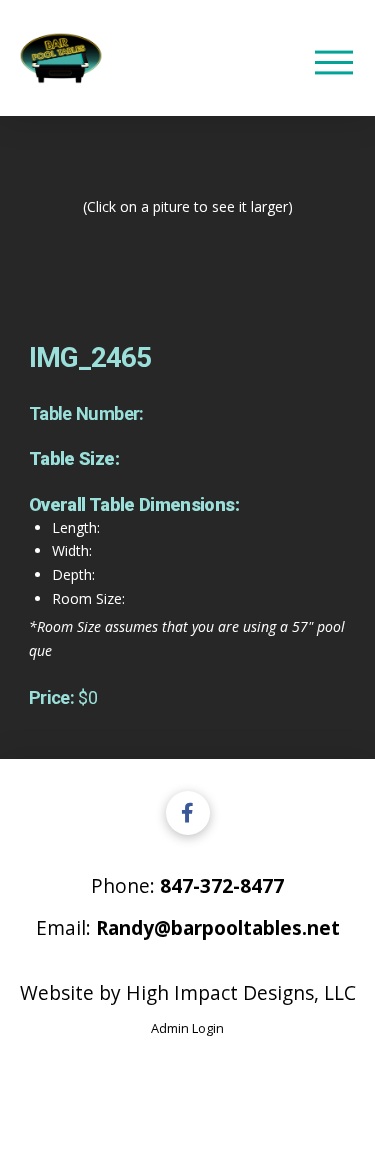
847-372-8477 (222, 885)
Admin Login (187, 1028)
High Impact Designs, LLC (241, 992)
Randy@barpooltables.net (218, 927)
